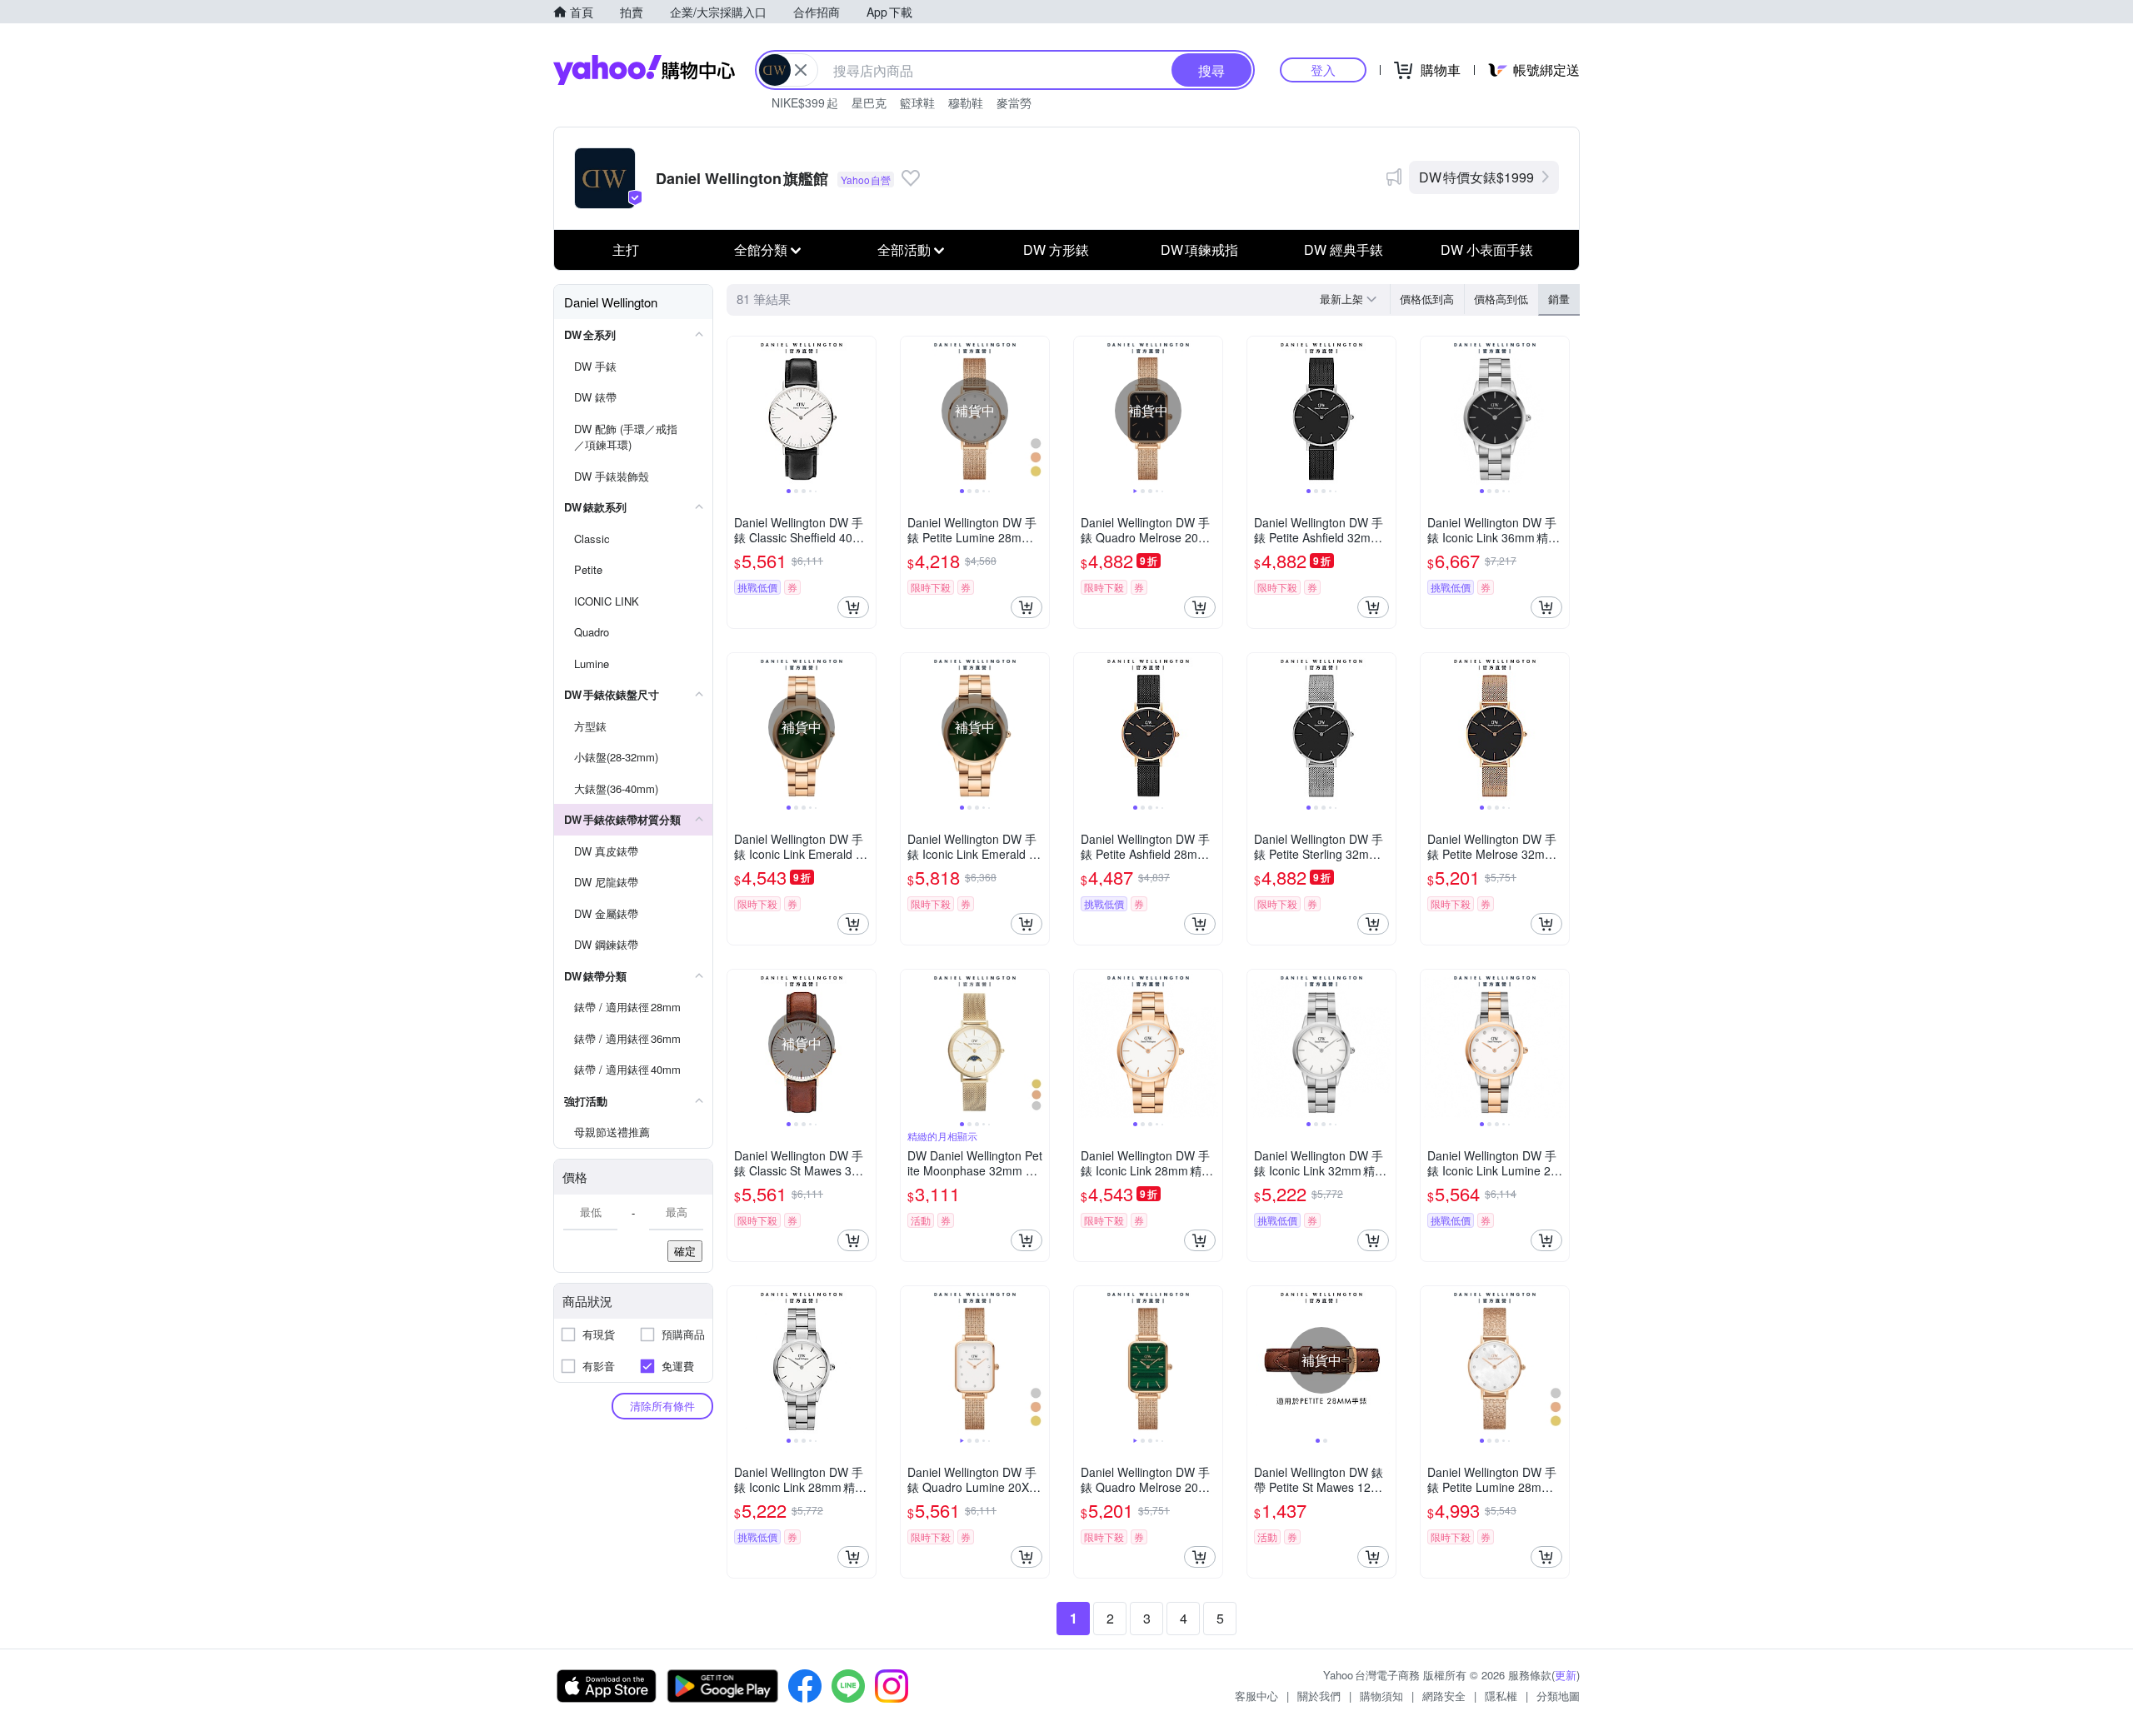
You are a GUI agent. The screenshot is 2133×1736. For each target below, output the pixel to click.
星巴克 (869, 102)
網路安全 (1444, 1696)
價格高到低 (1501, 299)
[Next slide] (865, 411)
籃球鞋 (917, 102)
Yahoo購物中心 (644, 70)
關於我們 (1319, 1696)
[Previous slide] (738, 411)
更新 (1566, 1675)
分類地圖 (1558, 1696)
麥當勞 (1014, 102)
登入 (1323, 70)
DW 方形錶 (1056, 249)
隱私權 (1501, 1696)
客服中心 (1256, 1696)
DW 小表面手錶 (1487, 249)
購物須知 (1381, 1696)
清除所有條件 (662, 1406)
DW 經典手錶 (1344, 249)
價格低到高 (1427, 299)
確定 (685, 1251)
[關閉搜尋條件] (801, 70)
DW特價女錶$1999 (1476, 177)
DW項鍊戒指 (1199, 249)
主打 (626, 249)
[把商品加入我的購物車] (853, 607)
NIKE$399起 (805, 102)
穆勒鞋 (966, 102)
